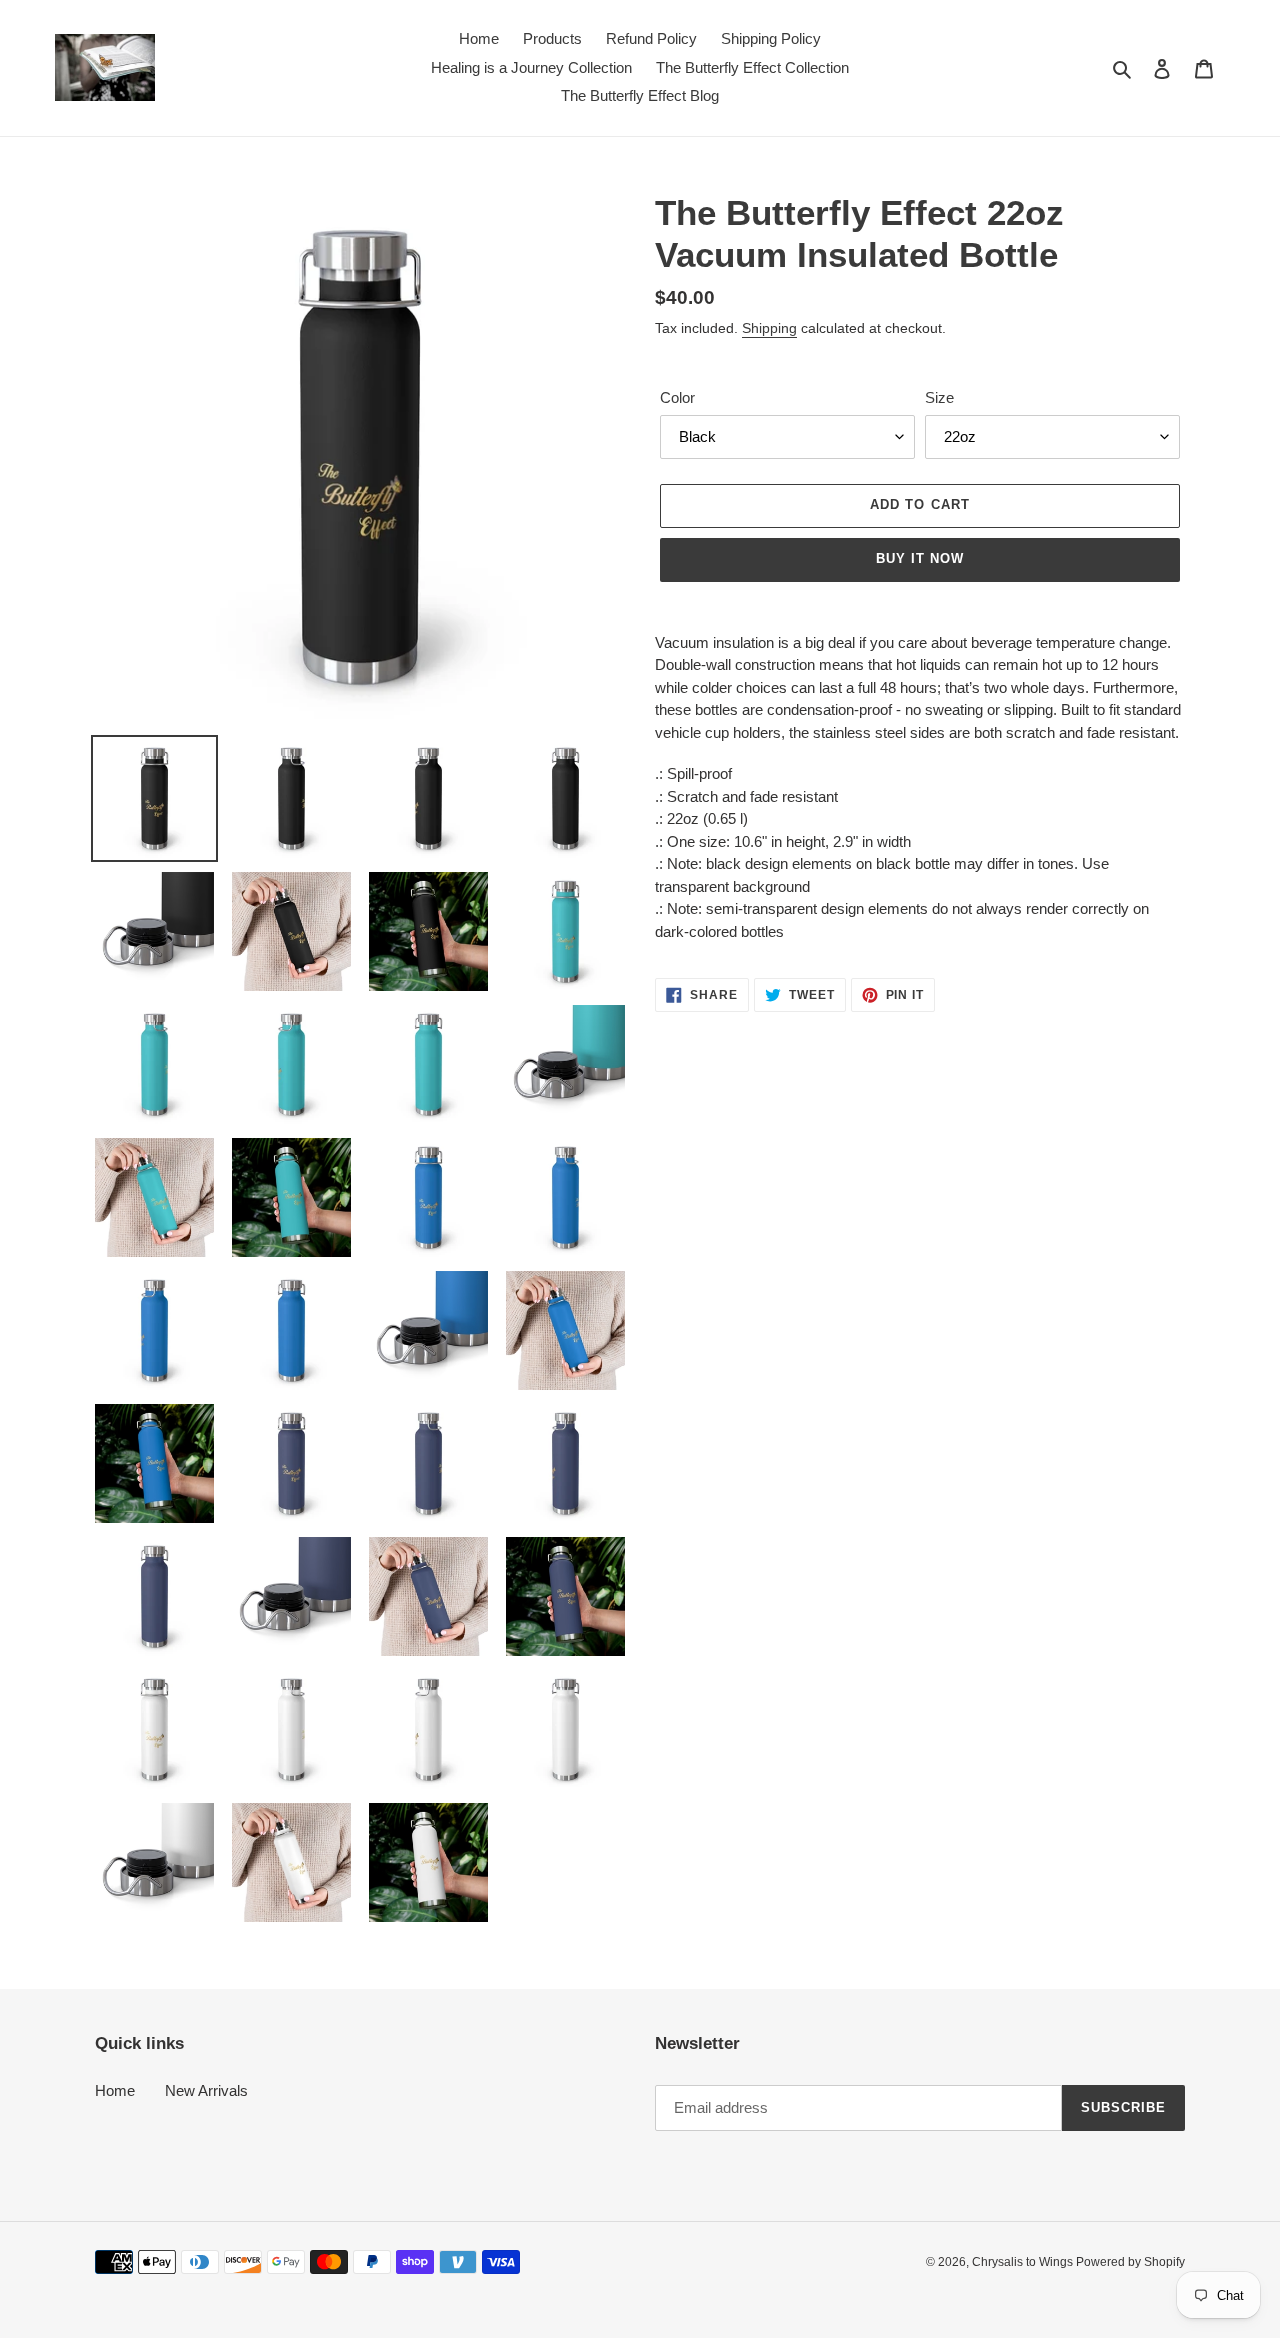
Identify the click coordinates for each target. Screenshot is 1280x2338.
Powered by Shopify (1130, 2262)
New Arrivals (206, 2090)
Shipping (769, 328)
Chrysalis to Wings (1024, 2262)
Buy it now (920, 558)
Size (939, 397)
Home (115, 2090)
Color (677, 397)
